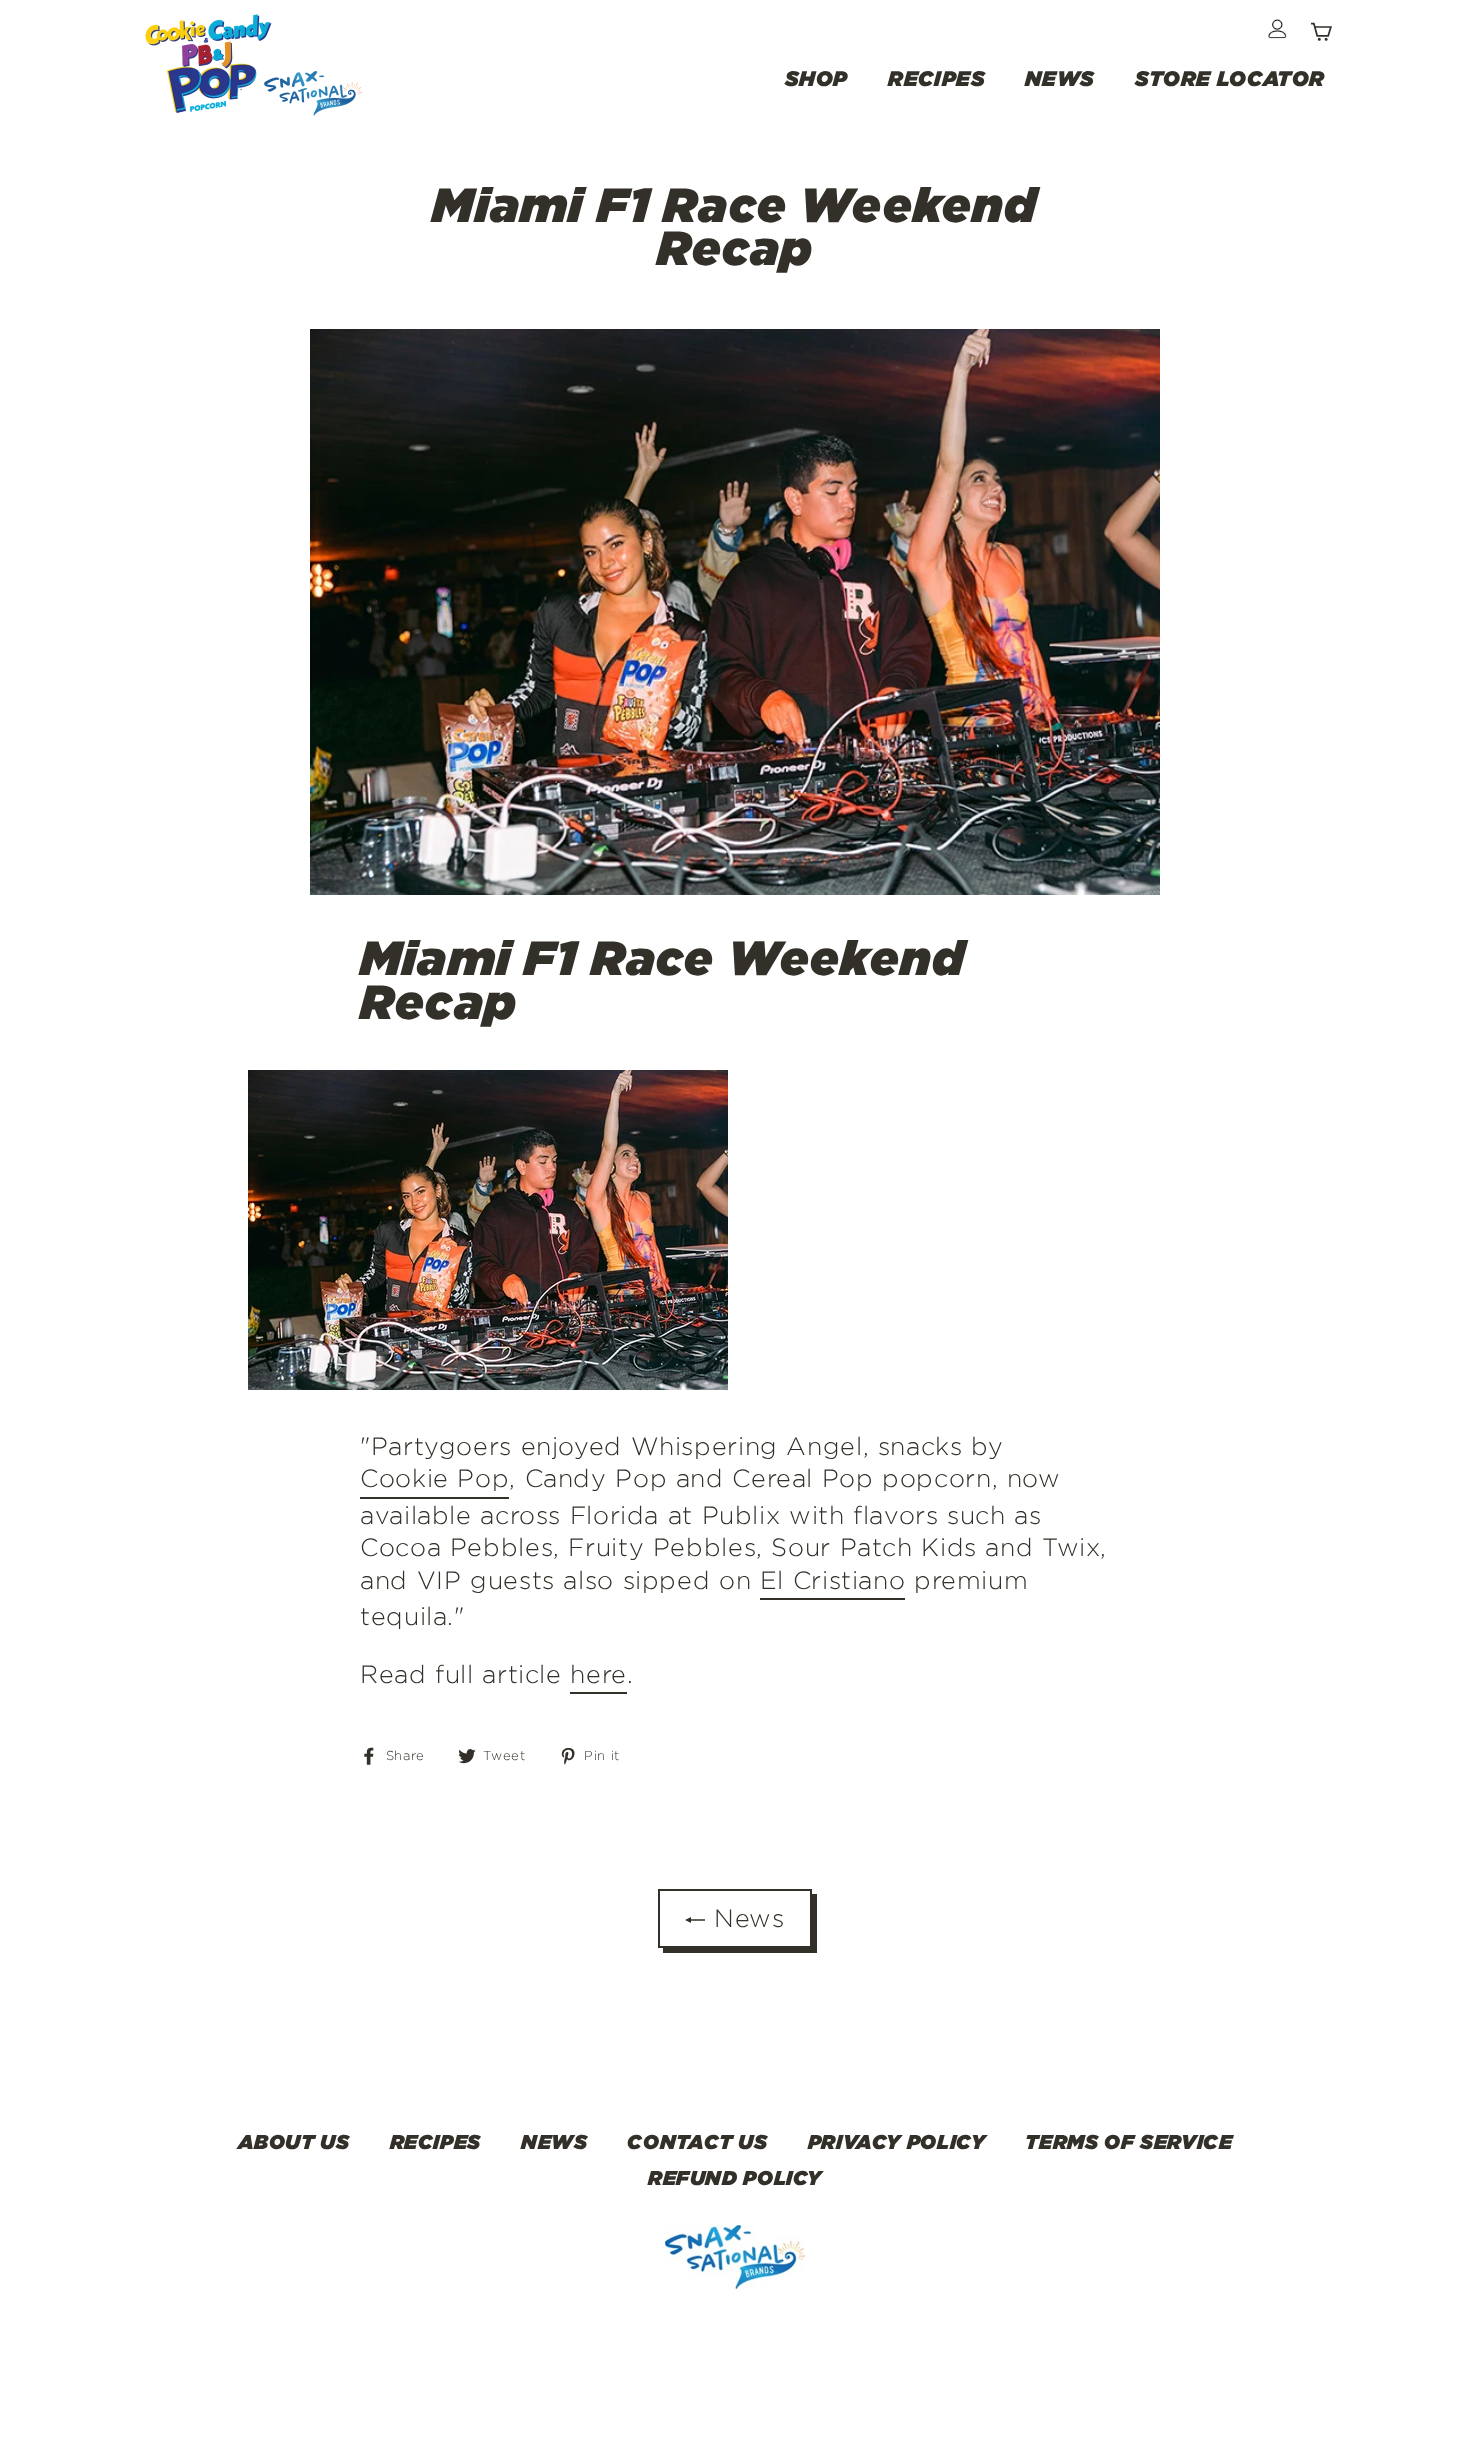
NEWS (1060, 78)
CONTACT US (697, 2141)
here (598, 1674)
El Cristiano (833, 1580)
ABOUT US (294, 2141)
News (744, 1918)
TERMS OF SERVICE (1128, 2141)
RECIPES (936, 78)
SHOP (817, 78)
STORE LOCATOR (1230, 78)
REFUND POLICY (735, 2177)
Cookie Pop (434, 1478)
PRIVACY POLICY (897, 2141)
